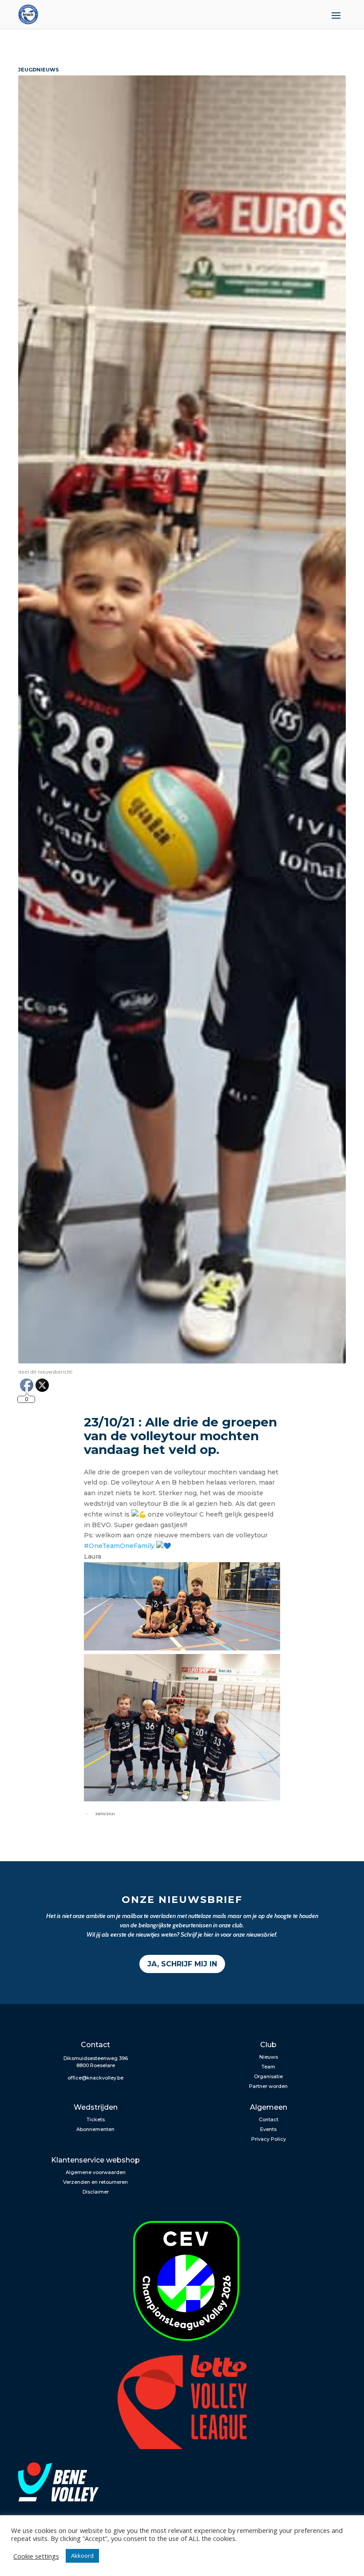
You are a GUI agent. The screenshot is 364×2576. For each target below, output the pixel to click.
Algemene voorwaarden (96, 2172)
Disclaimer (96, 2192)
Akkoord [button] (82, 2556)
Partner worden (268, 2086)
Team (268, 2067)
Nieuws (269, 2057)
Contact (269, 2119)
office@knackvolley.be (95, 2078)
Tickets (96, 2119)
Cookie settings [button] (36, 2556)
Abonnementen (95, 2129)
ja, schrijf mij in (182, 1964)
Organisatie (268, 2076)
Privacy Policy (269, 2139)
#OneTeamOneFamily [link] (119, 1546)
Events (268, 2129)
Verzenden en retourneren (95, 2182)
